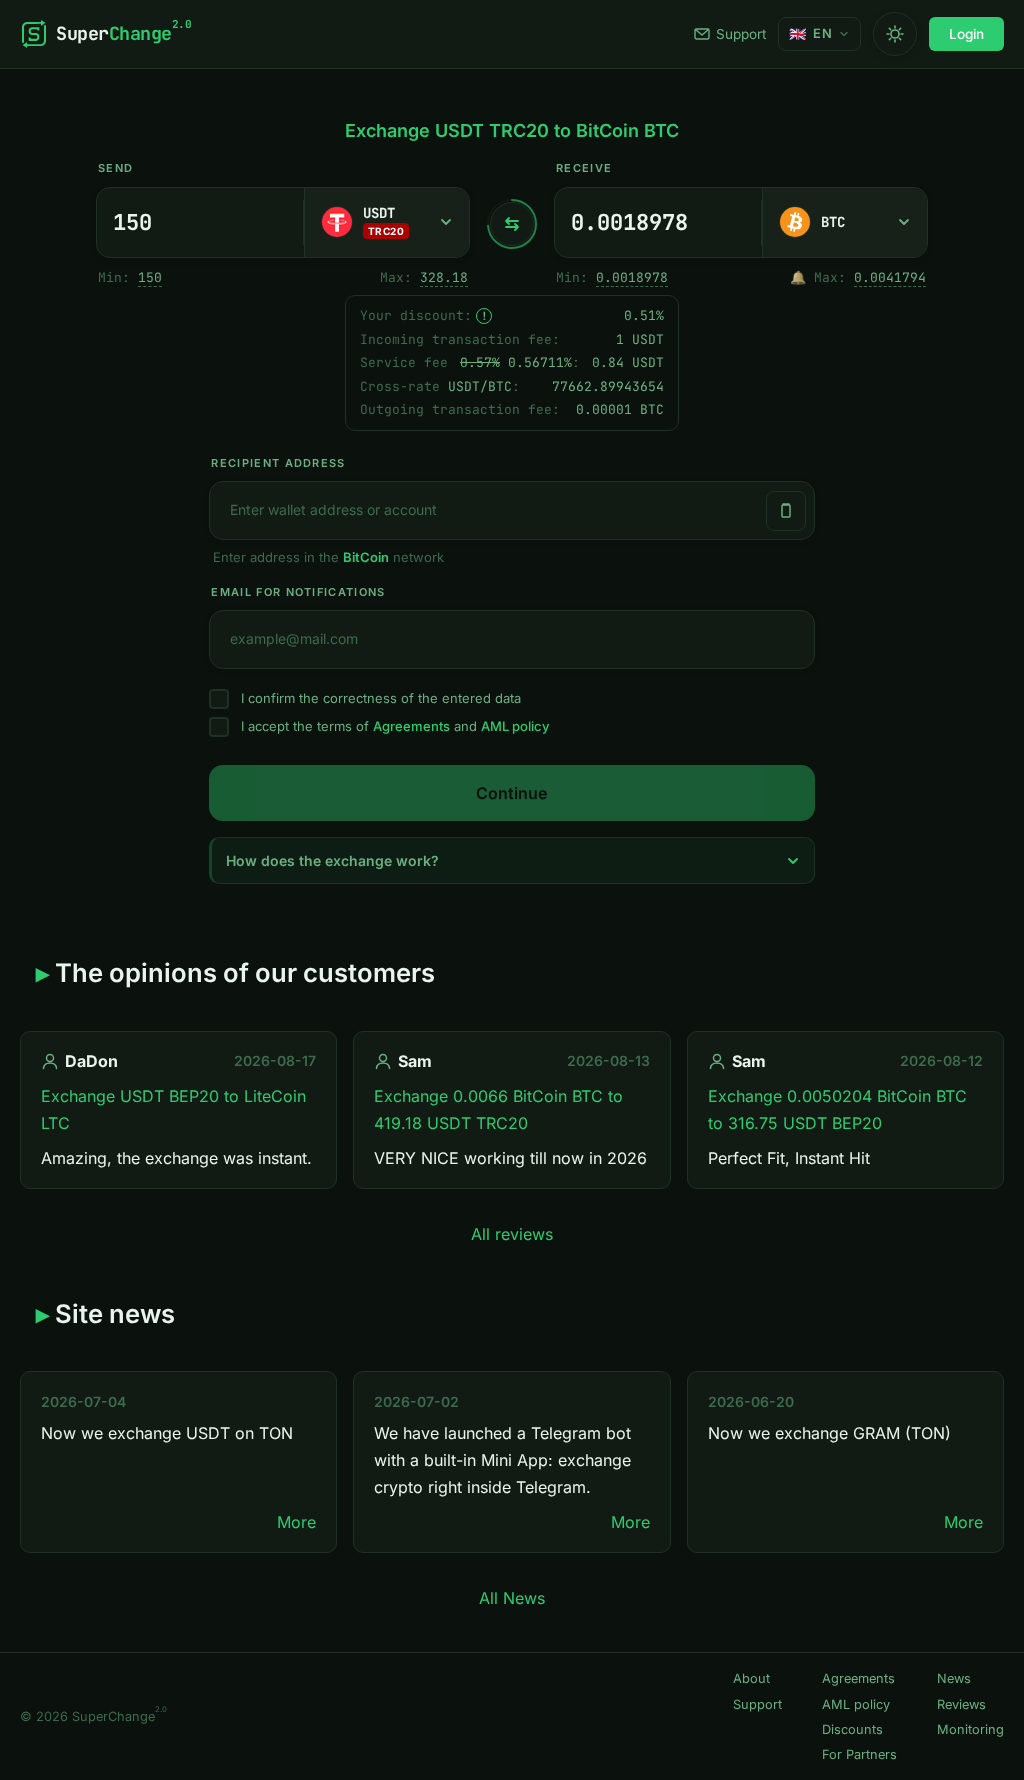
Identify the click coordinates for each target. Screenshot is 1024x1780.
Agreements (411, 726)
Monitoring (970, 1729)
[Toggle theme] (895, 34)
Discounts (852, 1729)
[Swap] (512, 224)
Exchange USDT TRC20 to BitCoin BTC (512, 130)
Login (966, 34)
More (296, 1522)
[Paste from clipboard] (786, 511)
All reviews (512, 1234)
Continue (511, 793)
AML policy (515, 726)
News (954, 1678)
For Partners (859, 1754)
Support (741, 34)
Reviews (961, 1704)
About (751, 1678)
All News (512, 1598)
